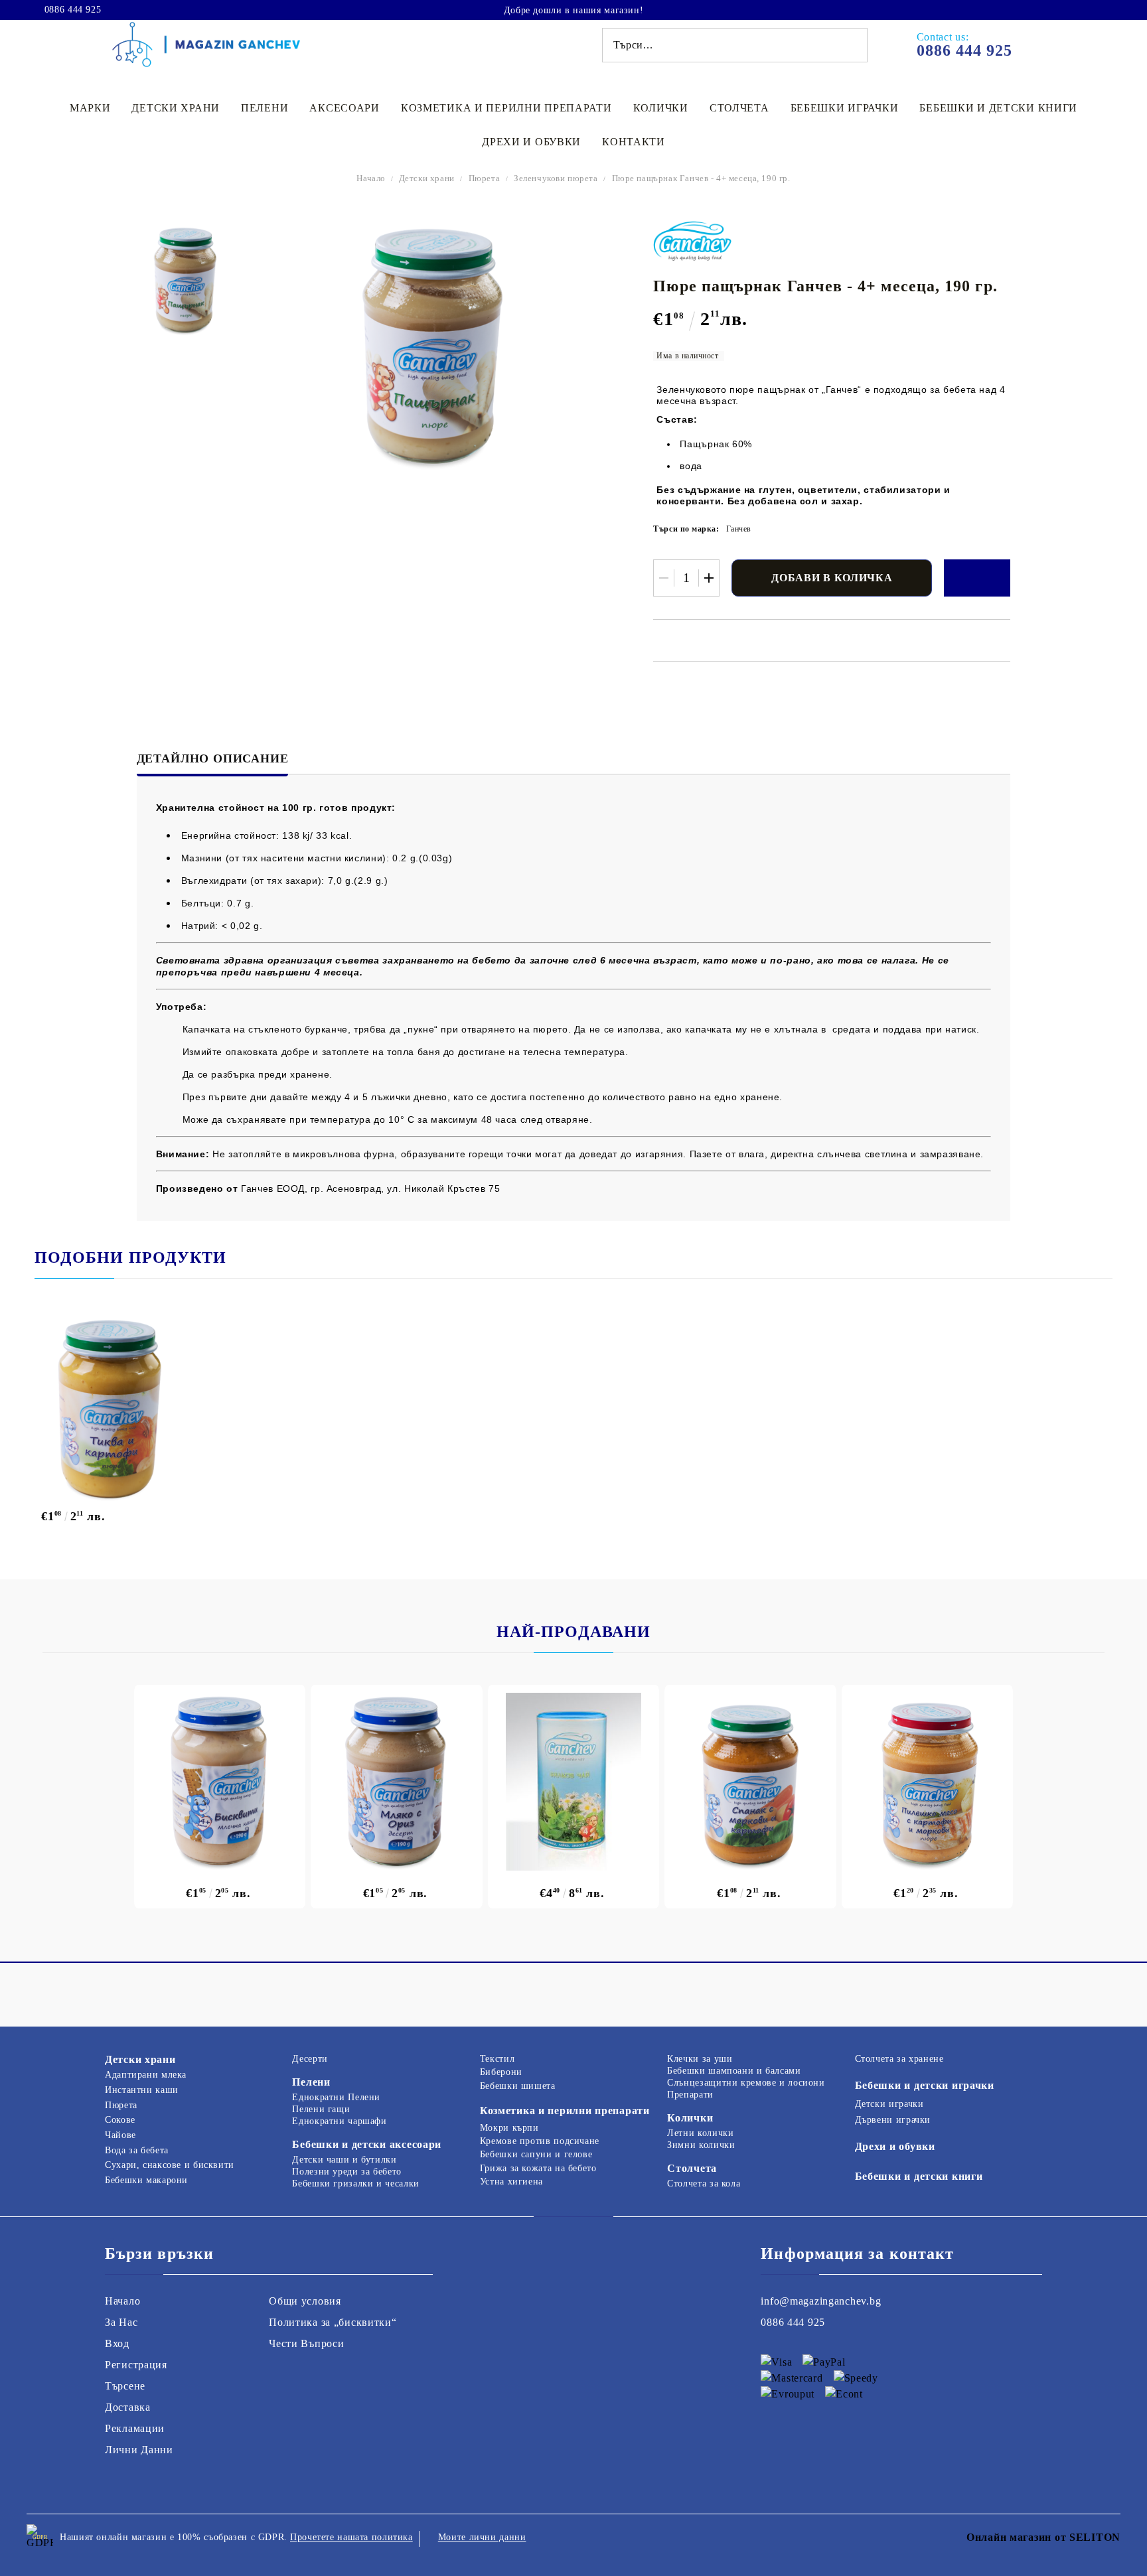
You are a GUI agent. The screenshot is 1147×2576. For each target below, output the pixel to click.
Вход (117, 2343)
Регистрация (136, 2365)
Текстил (497, 2059)
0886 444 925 (73, 10)
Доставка (128, 2407)
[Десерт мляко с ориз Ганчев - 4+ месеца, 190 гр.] (397, 1782)
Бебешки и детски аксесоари (367, 2144)
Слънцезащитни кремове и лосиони (746, 2083)
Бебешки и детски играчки (925, 2085)
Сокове (120, 2120)
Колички (661, 108)
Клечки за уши (700, 2059)
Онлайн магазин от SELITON (1043, 2537)
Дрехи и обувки (531, 142)
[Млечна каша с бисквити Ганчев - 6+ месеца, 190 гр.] (220, 1782)
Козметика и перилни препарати (506, 108)
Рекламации (135, 2428)
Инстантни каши (142, 2090)
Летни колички (700, 2133)
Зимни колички (701, 2145)
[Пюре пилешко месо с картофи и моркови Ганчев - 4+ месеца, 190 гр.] (928, 1782)
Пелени (265, 108)
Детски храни (176, 108)
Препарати (690, 2095)
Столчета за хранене (899, 2059)
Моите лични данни (482, 2537)
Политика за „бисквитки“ (333, 2322)
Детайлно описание (213, 758)
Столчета (739, 108)
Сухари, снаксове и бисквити (170, 2165)
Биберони (501, 2072)
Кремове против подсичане (540, 2141)
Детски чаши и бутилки (344, 2160)
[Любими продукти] (1086, 9)
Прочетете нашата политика (351, 2537)
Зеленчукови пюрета (556, 178)
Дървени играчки (893, 2120)
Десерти (310, 2059)
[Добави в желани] (977, 578)
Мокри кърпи (509, 2128)
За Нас (121, 2322)
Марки (90, 108)
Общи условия (305, 2301)
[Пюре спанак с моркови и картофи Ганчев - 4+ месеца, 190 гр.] (750, 1782)
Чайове (120, 2135)
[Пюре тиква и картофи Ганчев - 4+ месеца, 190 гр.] (124, 1409)
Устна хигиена (511, 2182)
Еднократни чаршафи (339, 2121)
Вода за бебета (137, 2150)
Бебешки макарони (146, 2180)
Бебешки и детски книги (998, 108)
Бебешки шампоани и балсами (734, 2071)
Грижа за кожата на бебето (538, 2168)
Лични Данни (139, 2450)
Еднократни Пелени (336, 2097)
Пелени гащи (321, 2109)
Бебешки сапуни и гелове (536, 2154)
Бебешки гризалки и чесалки (355, 2183)
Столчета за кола (704, 2183)
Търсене (125, 2386)
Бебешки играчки (845, 108)
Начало (371, 178)
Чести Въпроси (306, 2343)
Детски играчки (889, 2104)
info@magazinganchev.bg (821, 2301)
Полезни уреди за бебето (347, 2172)
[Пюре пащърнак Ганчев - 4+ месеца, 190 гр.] (185, 280)
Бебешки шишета (518, 2086)
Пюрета (485, 178)
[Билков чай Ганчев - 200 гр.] (574, 1782)
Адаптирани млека (146, 2075)
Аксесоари (344, 108)
